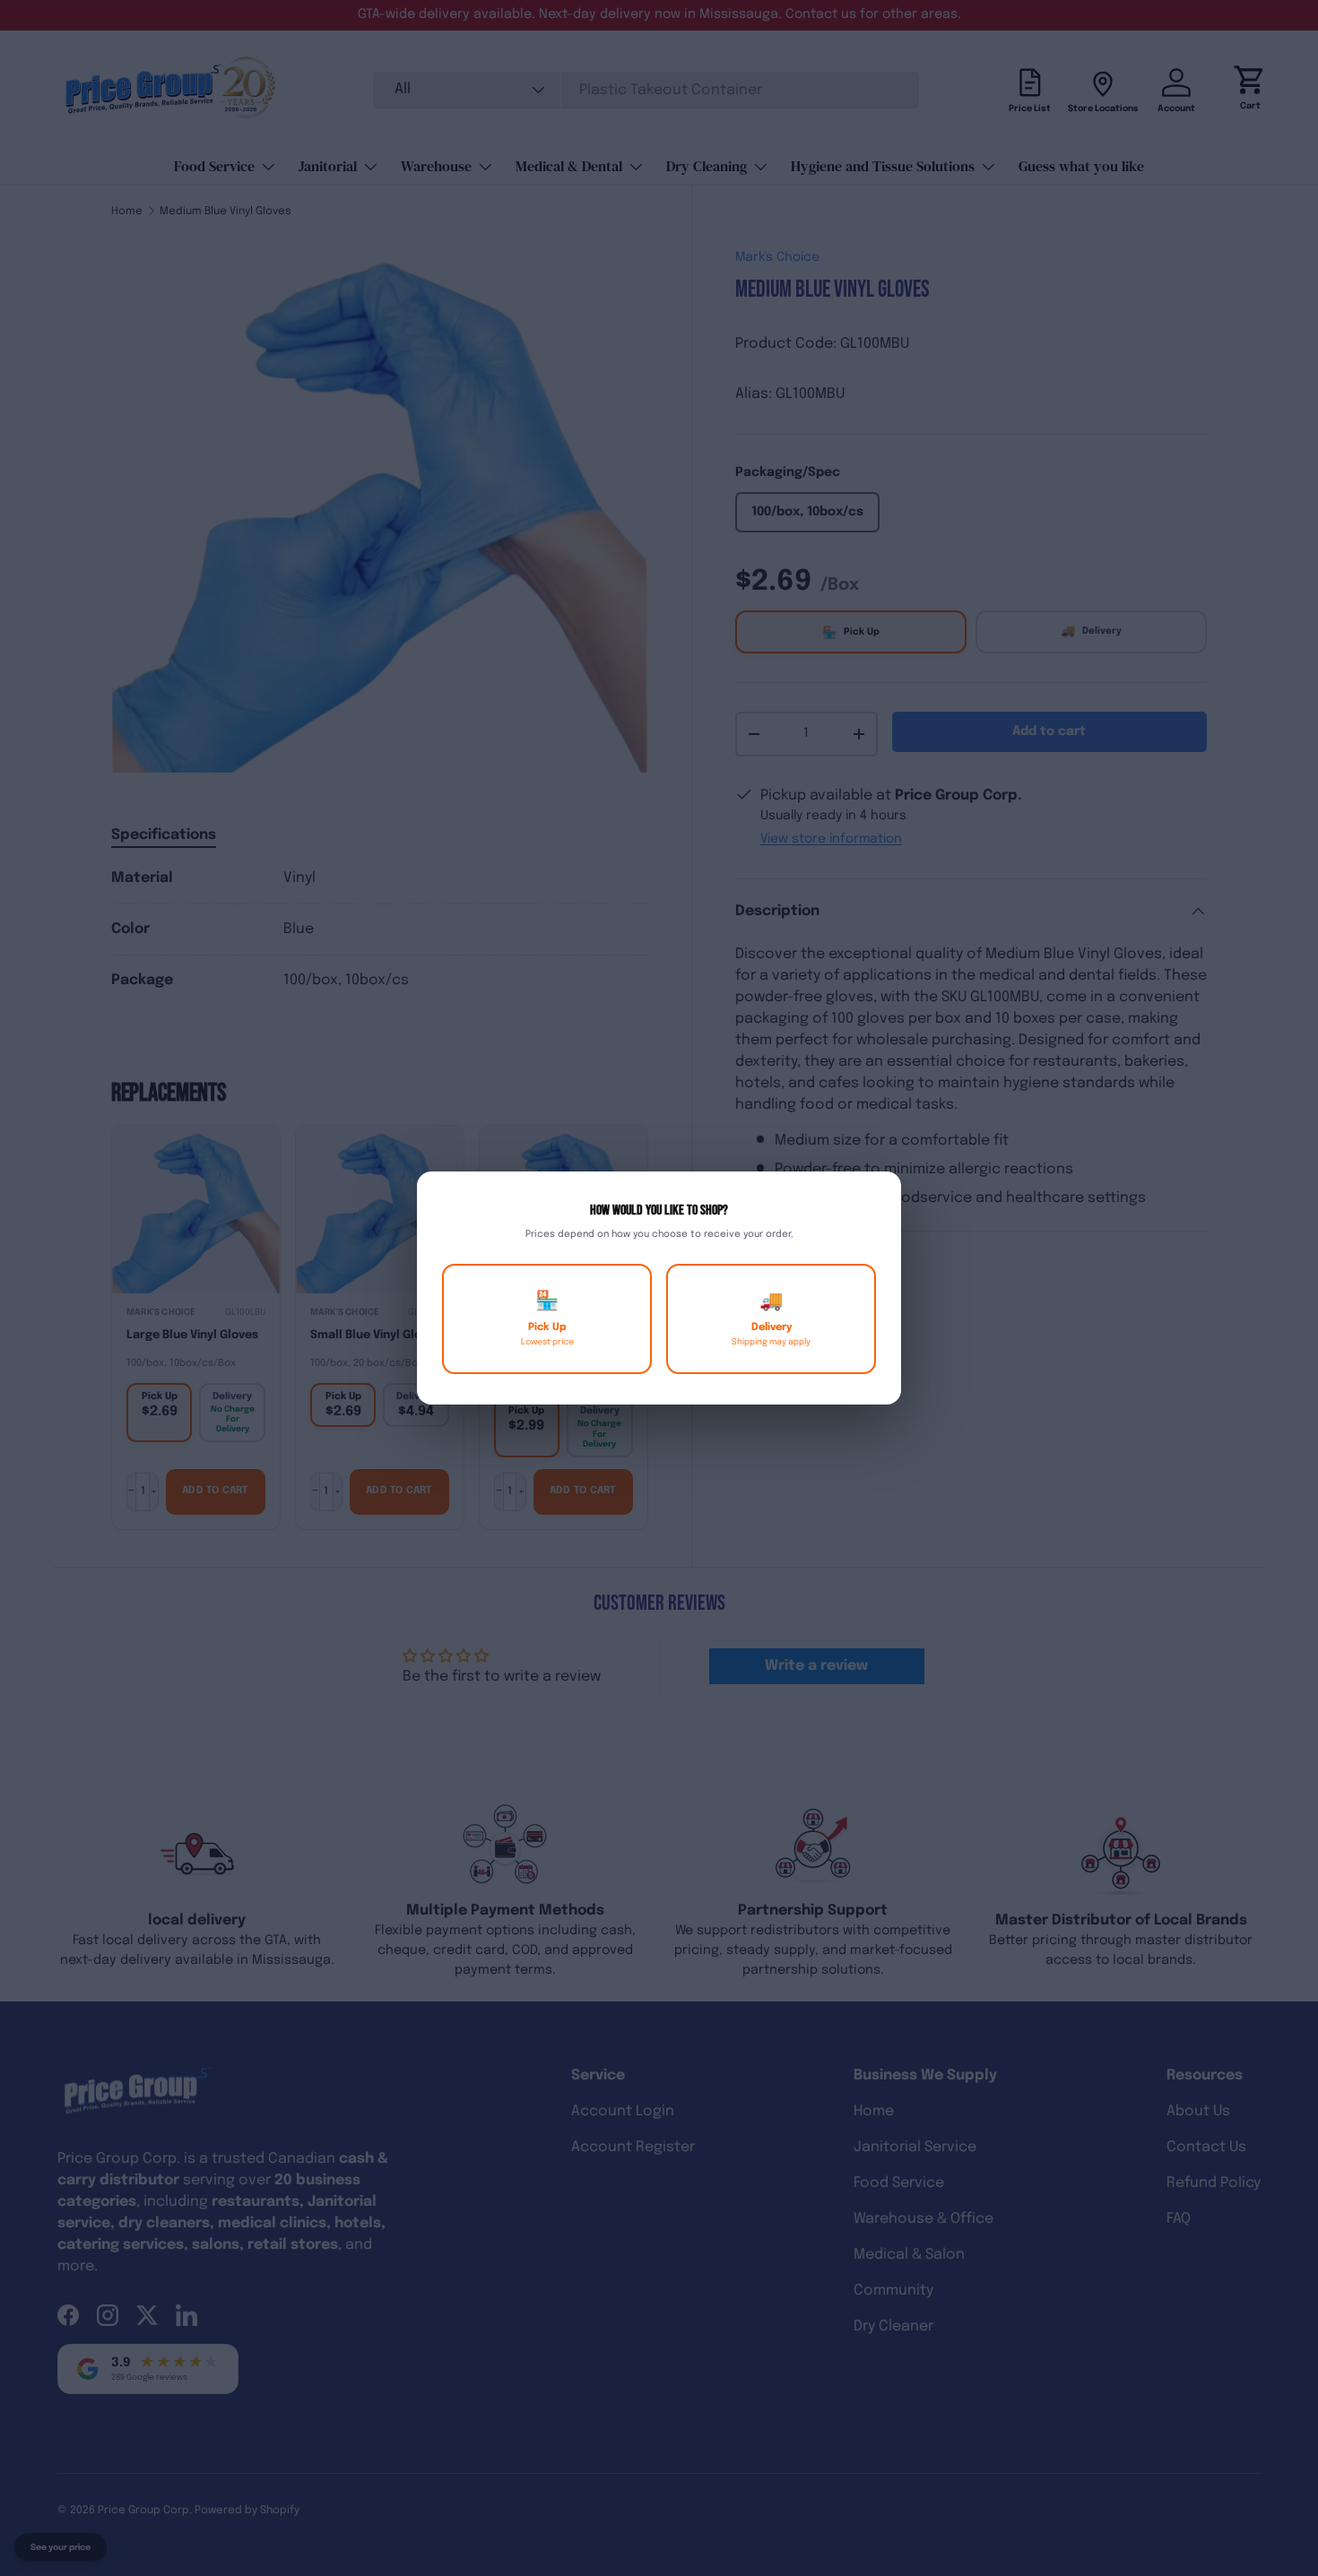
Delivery (771, 1319)
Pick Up (547, 1319)
